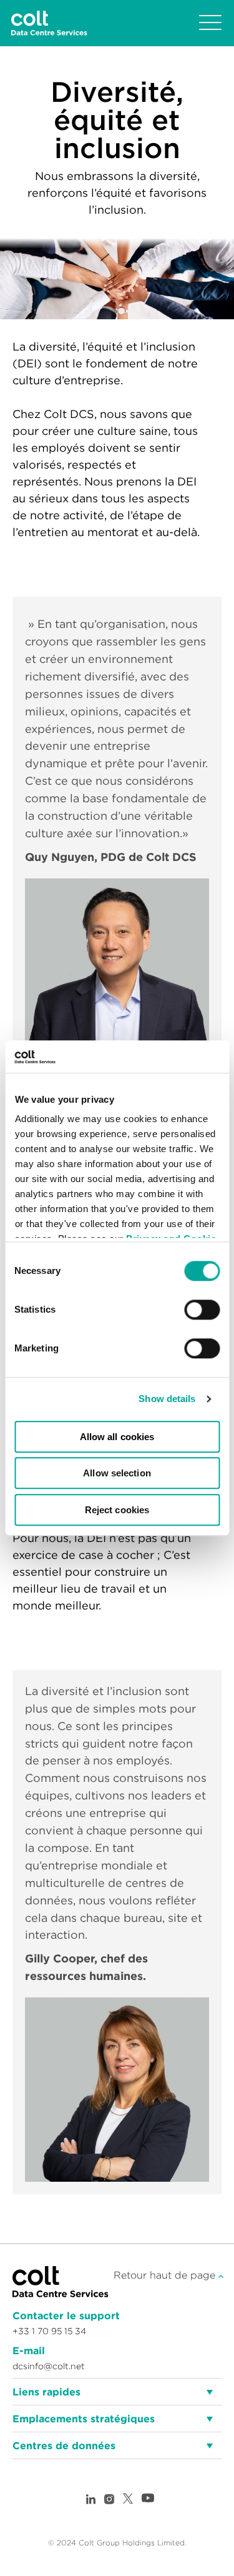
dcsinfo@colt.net (49, 2366)
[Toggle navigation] (210, 23)
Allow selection (117, 1474)
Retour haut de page (166, 2275)
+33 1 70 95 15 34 (49, 2331)
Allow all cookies (117, 1437)
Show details (167, 1399)
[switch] (202, 1310)
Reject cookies (117, 1510)
